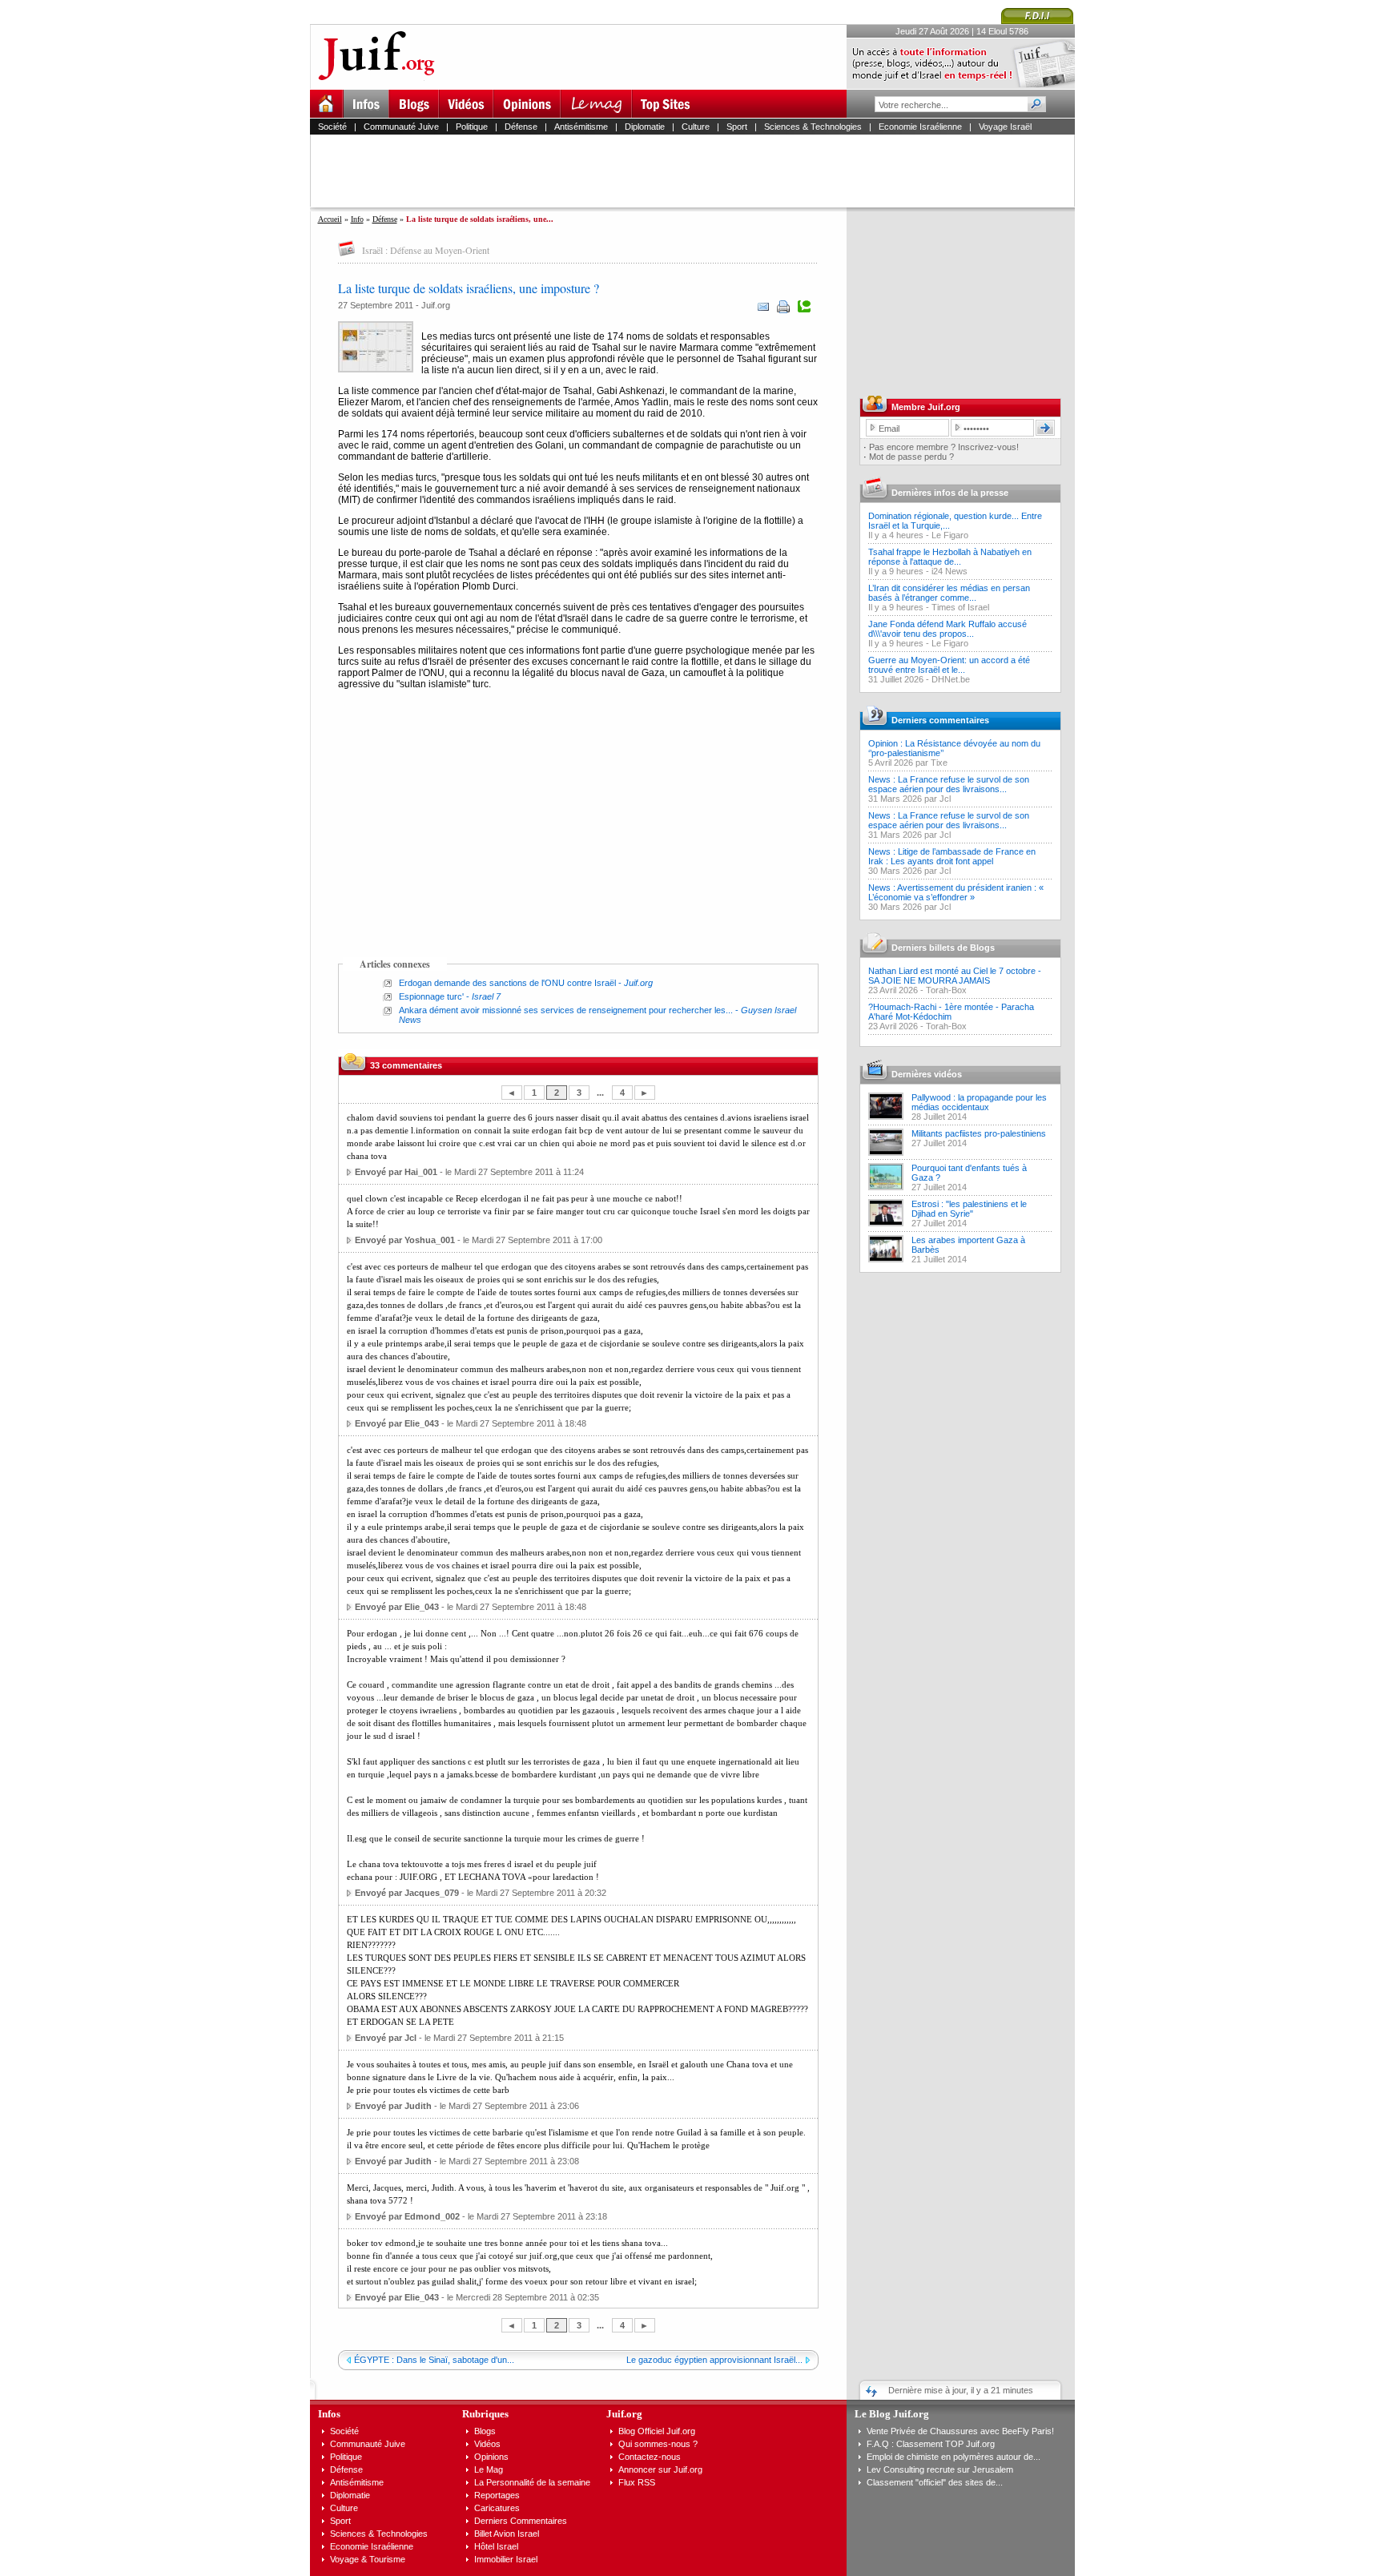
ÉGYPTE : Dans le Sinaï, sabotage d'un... (434, 2360)
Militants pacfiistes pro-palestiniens (979, 1133)
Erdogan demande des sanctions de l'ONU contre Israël (507, 983)
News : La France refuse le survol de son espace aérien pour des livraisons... (949, 784)
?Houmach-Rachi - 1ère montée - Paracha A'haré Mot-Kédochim (951, 1012)
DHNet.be (951, 679)
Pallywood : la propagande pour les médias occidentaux (979, 1102)
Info (357, 219)
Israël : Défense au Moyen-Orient (426, 250)
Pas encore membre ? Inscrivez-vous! (944, 447)
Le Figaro (950, 535)
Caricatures (497, 2508)
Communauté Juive (401, 127)
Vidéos (487, 2444)
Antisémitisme (581, 127)
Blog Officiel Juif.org (657, 2431)
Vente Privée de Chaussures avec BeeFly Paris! (960, 2431)
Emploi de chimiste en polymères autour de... (954, 2457)
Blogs (485, 2431)
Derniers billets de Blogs (943, 948)
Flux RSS (637, 2482)
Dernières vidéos (927, 1074)
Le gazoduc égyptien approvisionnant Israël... (714, 2360)
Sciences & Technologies (813, 127)
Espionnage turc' (431, 996)
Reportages (497, 2495)
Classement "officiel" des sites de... (935, 2482)
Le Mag (489, 2469)
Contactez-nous (650, 2457)
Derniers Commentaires (521, 2521)
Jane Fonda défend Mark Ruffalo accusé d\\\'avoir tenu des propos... (947, 629)
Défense (521, 127)
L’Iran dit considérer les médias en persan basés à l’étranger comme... (949, 593)
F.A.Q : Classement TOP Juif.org (931, 2444)
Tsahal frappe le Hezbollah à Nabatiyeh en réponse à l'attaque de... (950, 557)
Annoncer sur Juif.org (660, 2469)
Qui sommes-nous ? (658, 2444)
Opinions (491, 2457)
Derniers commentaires (940, 720)
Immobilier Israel (506, 2559)
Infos (329, 2414)
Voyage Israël (1005, 127)
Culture (696, 127)
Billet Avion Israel (507, 2534)
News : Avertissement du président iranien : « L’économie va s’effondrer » (956, 892)
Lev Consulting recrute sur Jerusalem (940, 2469)
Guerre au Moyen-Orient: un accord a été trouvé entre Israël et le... (949, 665)
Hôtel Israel (496, 2546)
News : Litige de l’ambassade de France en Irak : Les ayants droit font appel (952, 856)
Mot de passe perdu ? (911, 457)
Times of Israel (960, 607)
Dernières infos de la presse (950, 493)
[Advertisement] (699, 171)
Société (332, 127)
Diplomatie (645, 127)
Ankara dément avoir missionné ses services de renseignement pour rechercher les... (566, 1010)
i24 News (949, 571)
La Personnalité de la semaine (532, 2482)
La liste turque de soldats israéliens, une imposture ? (469, 288)
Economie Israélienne (920, 127)
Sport (737, 127)
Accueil (330, 219)
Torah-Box (946, 990)
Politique (472, 127)
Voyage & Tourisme (368, 2559)
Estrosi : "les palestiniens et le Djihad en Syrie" (969, 1209)
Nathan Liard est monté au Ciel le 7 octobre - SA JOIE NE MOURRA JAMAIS (955, 976)
